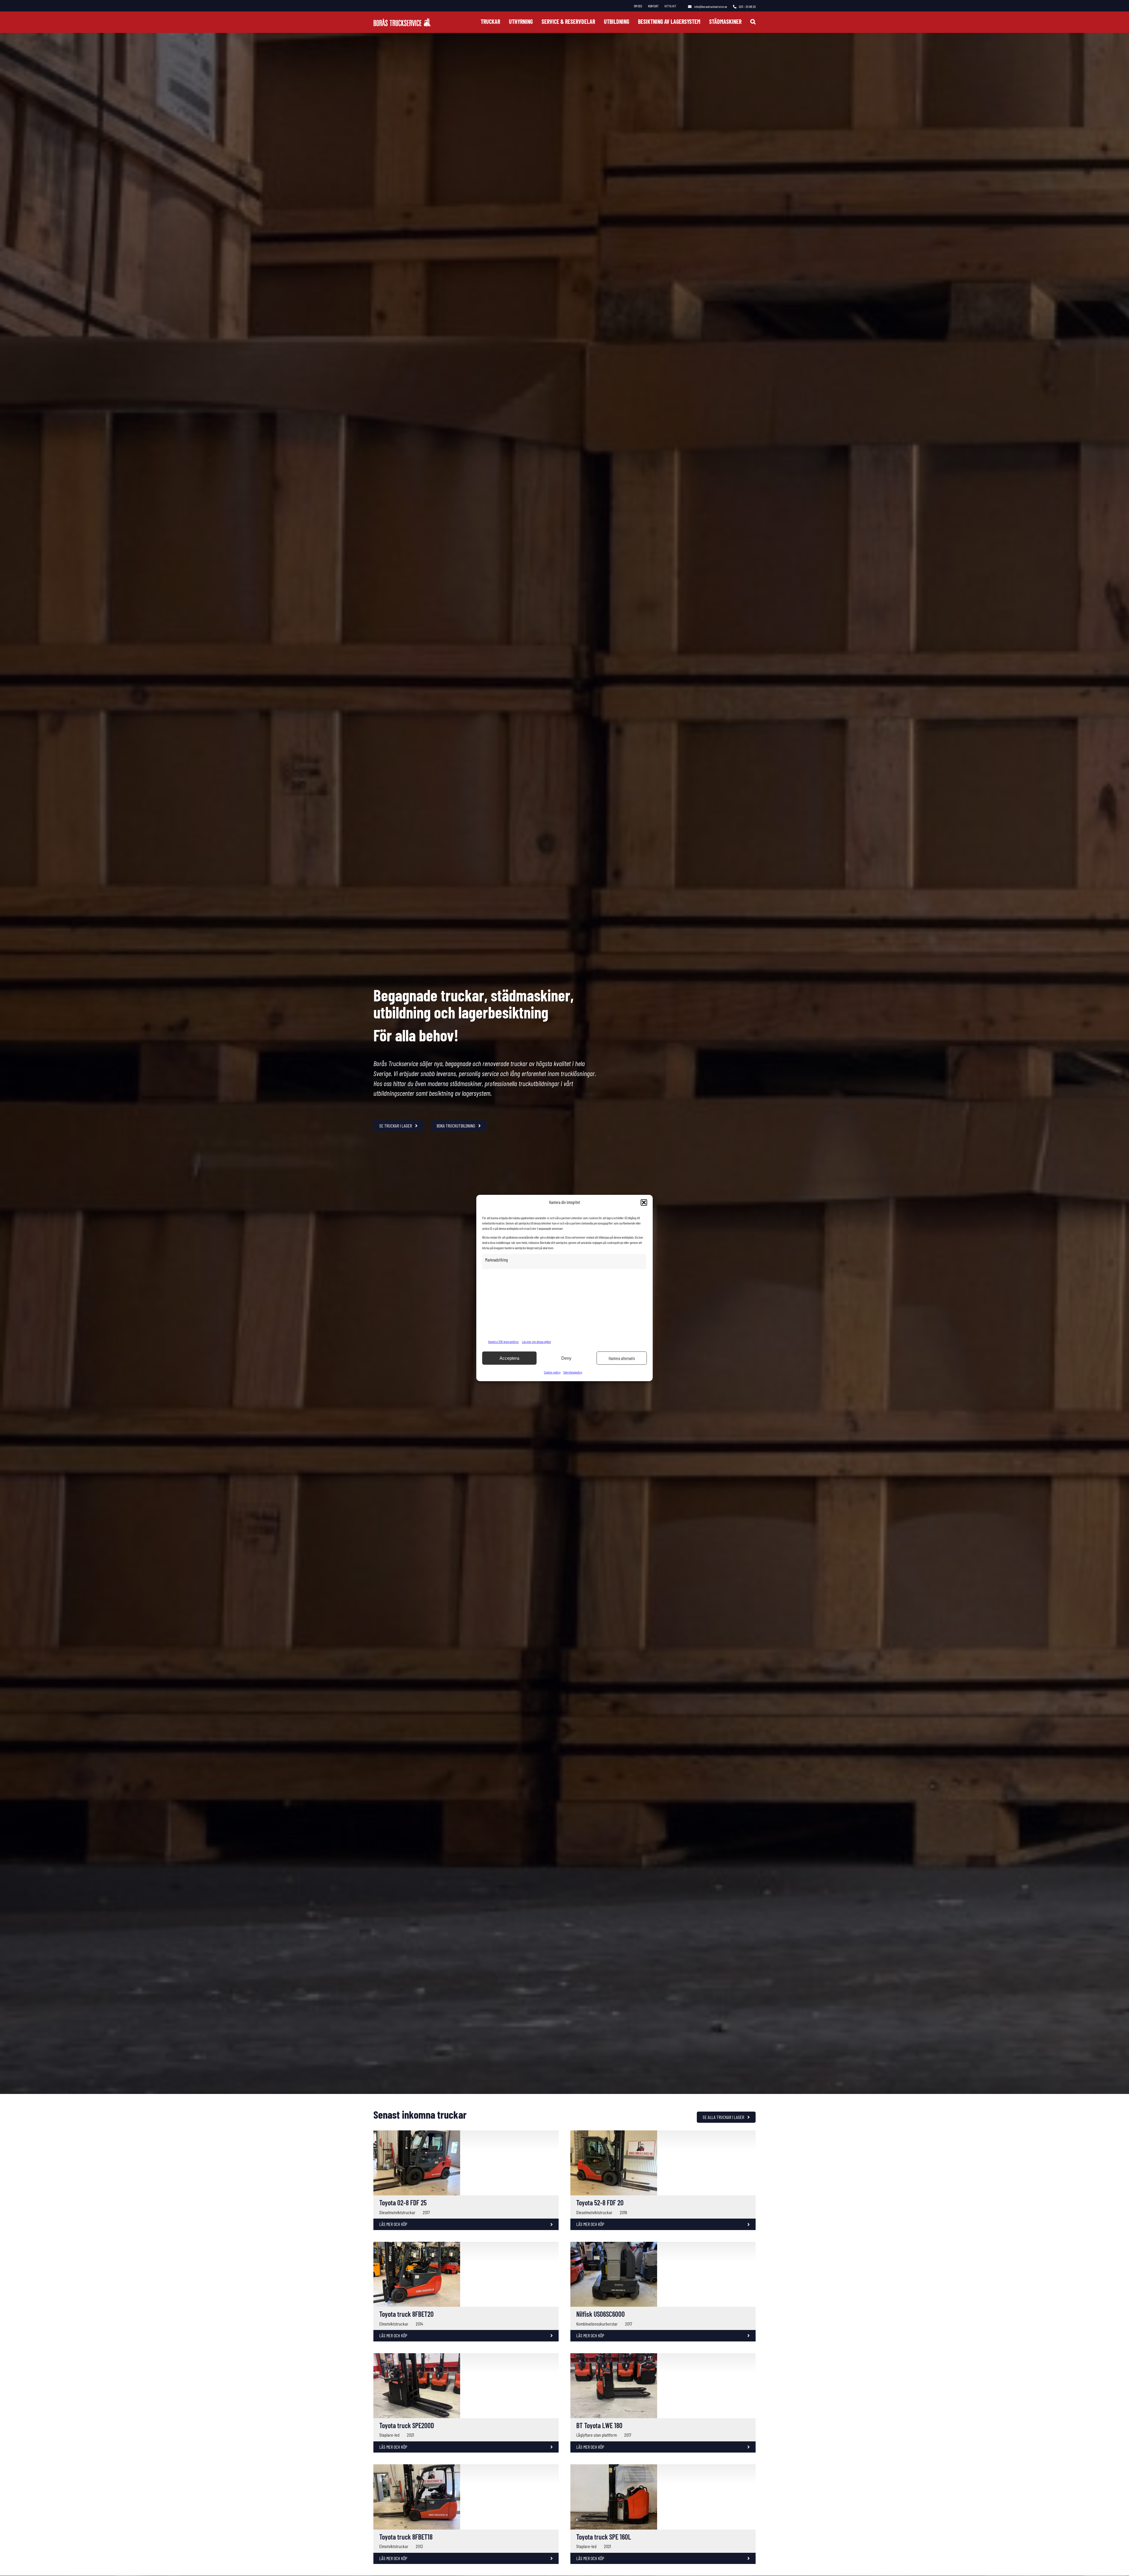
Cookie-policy (552, 1372)
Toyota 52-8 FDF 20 (600, 2276)
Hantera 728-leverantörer (503, 1341)
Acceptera (509, 1358)
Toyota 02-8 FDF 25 (403, 2276)
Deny (566, 1358)
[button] (644, 1202)
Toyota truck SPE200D (407, 2514)
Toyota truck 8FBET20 (406, 2462)
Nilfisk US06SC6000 (601, 2329)
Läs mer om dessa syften (536, 1341)
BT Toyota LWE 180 (599, 2514)
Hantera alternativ (622, 1358)
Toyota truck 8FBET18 (406, 2567)
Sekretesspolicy (573, 1372)
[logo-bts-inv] (403, 21)
